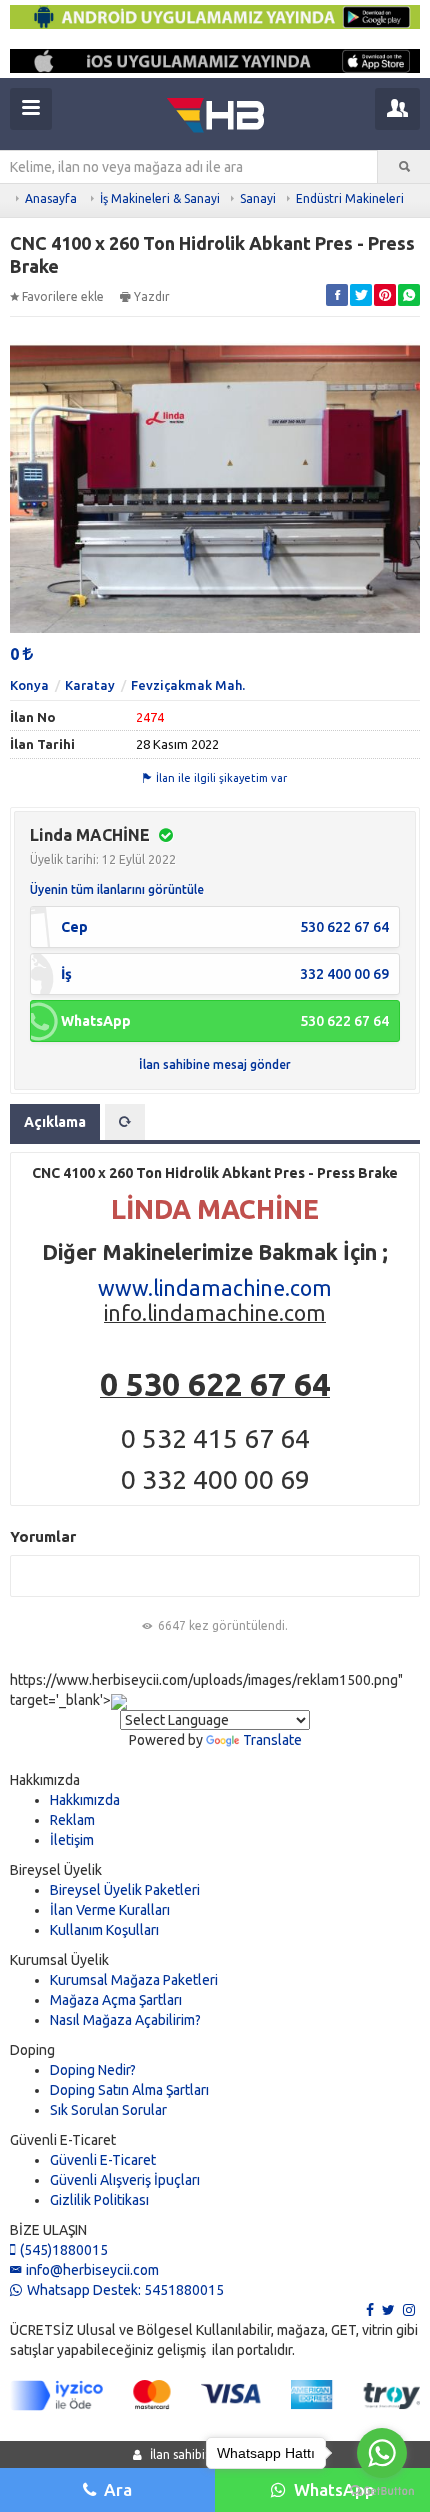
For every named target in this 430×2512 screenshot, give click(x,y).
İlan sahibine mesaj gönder (215, 1064)
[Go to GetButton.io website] (382, 2491)
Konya (29, 685)
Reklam (72, 1820)
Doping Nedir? (93, 2070)
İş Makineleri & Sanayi (160, 198)
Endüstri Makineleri (350, 198)
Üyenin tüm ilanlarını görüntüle (117, 889)
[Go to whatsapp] (382, 2453)
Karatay (90, 685)
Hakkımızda (85, 1800)
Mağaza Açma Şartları (116, 2000)
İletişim (72, 1840)
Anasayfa (51, 198)
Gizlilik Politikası (99, 2200)
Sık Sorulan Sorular (108, 2110)
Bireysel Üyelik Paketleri (125, 1890)
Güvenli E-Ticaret (103, 2160)
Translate (272, 1740)
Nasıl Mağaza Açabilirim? (125, 2020)
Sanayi (258, 198)
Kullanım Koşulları (104, 1930)
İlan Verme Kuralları (110, 1910)
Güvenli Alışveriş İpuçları (125, 2180)
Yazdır (152, 296)
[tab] (125, 1122)
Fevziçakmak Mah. (188, 685)
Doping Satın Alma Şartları (129, 2090)
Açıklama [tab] (55, 1122)
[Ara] (404, 167)
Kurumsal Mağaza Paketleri (134, 1980)
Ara (118, 2489)
